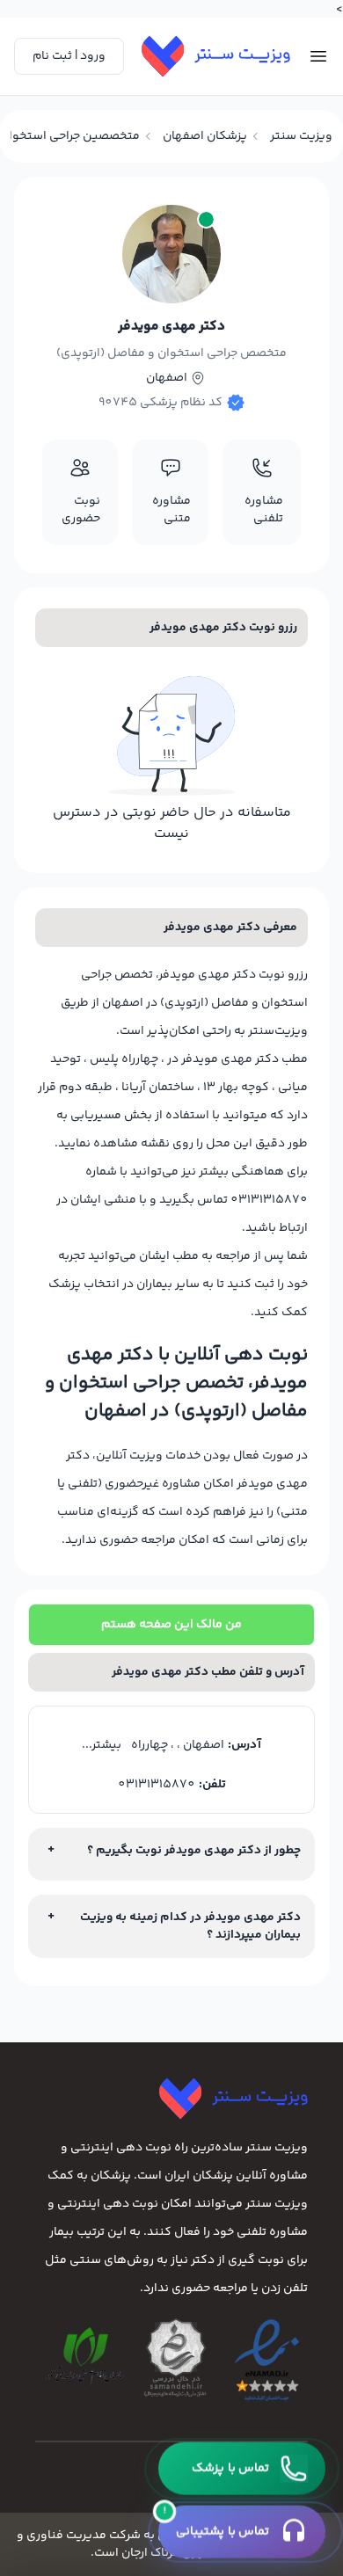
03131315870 (157, 1785)
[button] (242, 2469)
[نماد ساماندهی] (175, 2358)
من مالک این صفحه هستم (171, 1625)
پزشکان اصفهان (205, 136)
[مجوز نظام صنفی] (85, 2356)
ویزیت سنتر (301, 136)
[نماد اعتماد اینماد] (267, 2361)
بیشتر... (102, 1745)
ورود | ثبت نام (69, 56)
